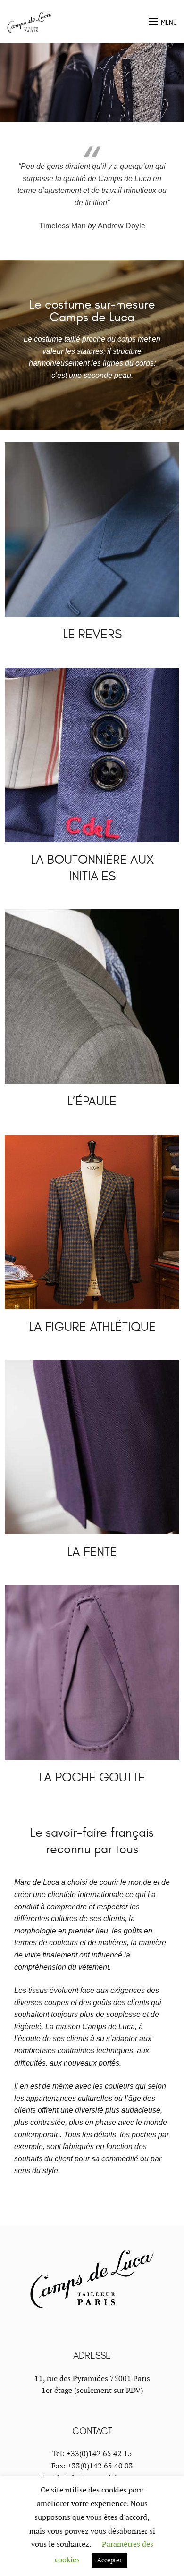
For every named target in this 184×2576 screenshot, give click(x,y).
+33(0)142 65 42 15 (99, 2454)
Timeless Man (63, 226)
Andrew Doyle (121, 226)
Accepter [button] (109, 2560)
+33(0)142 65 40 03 (100, 2466)
